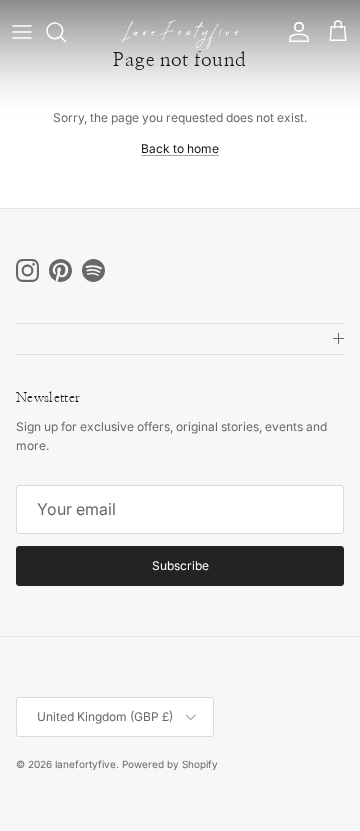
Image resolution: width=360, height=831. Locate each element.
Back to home (180, 148)
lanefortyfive (85, 764)
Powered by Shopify (170, 764)
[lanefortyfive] (180, 32)
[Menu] (22, 32)
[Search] (66, 32)
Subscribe (180, 565)
